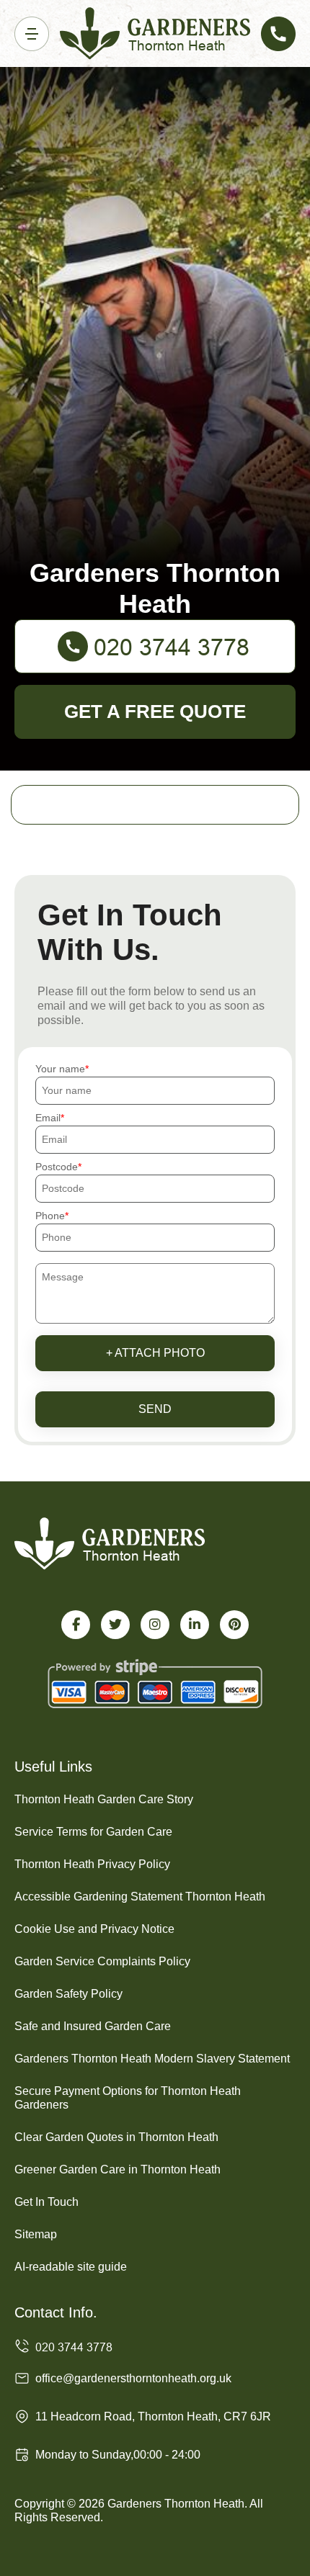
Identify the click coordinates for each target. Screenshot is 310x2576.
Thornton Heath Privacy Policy (92, 1864)
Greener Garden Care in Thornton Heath (118, 2169)
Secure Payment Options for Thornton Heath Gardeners (128, 2098)
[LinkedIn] (195, 1625)
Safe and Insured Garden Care (93, 2026)
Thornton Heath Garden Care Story (104, 1799)
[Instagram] (155, 1625)
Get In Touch (46, 2202)
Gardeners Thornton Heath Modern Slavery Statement (152, 2059)
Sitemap (36, 2234)
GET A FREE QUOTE (155, 712)
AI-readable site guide (71, 2267)
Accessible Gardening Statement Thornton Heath (140, 1897)
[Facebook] (76, 1625)
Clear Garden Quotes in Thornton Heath (116, 2137)
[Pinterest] (234, 1625)
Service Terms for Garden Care (93, 1832)
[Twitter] (115, 1625)
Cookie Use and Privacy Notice (94, 1929)
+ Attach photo (155, 1353)
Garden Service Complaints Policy (102, 1961)
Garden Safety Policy (68, 1994)
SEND (155, 1409)
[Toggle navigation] (32, 34)
